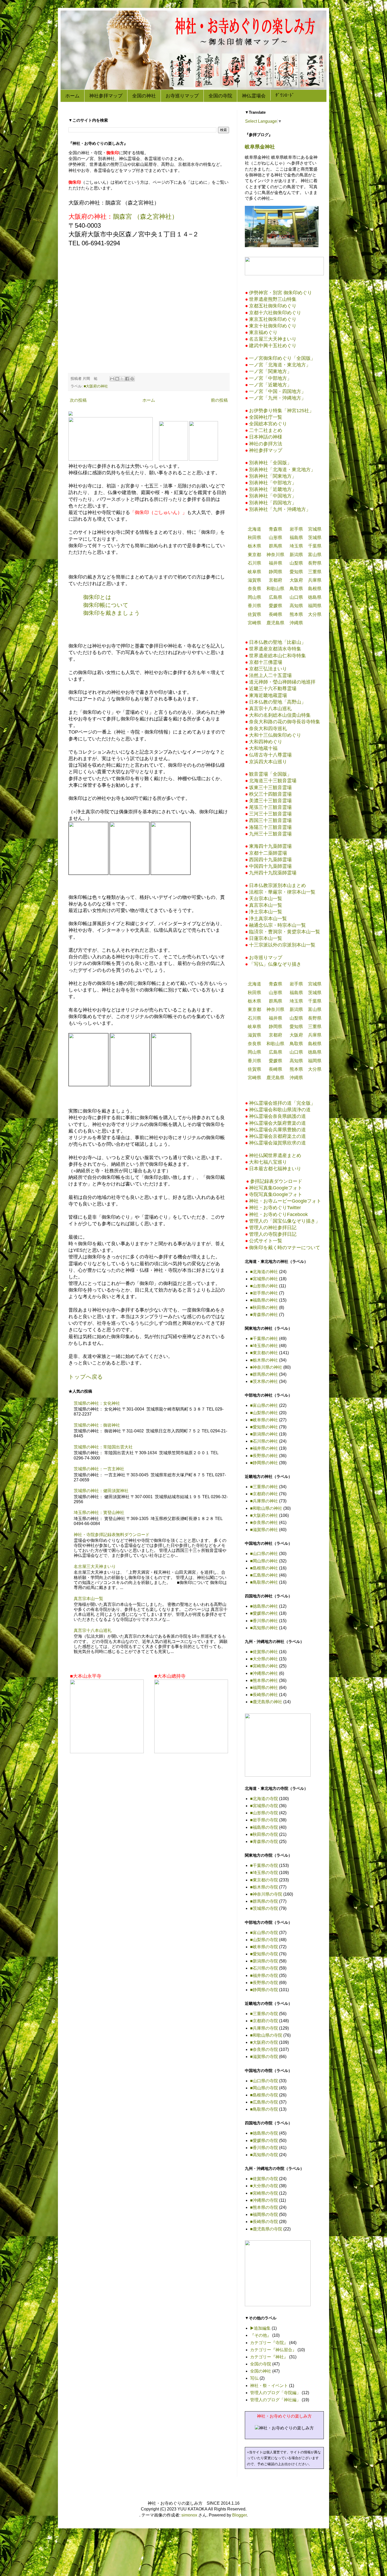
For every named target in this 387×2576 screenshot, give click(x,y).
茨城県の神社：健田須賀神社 (101, 1491)
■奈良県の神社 (264, 1523)
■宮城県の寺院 (264, 1806)
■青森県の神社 (264, 1315)
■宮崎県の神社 (264, 1666)
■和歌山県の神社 (266, 1508)
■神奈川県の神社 (266, 1367)
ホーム (72, 96)
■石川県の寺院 (264, 1968)
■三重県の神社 (264, 1487)
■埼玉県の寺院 (264, 1873)
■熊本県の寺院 (264, 2207)
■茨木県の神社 (264, 1381)
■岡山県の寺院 (264, 2088)
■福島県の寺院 (264, 1827)
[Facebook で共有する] (127, 379)
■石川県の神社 (264, 1441)
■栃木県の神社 (264, 1360)
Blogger (239, 2515)
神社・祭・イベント (269, 2386)
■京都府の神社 (264, 1494)
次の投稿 (78, 400)
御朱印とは (97, 597)
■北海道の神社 (264, 1272)
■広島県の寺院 (264, 2102)
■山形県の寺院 (264, 1813)
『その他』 (261, 2335)
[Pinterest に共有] (132, 379)
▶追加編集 (260, 2328)
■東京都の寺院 (264, 1880)
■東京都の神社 (264, 1353)
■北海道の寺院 (264, 1799)
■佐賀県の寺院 (264, 2179)
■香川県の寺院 (264, 2148)
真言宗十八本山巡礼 (93, 1630)
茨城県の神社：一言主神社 (99, 1469)
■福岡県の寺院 (264, 2214)
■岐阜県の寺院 (264, 1947)
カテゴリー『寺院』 (269, 2343)
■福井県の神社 (264, 1448)
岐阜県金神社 (260, 147)
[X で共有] (122, 379)
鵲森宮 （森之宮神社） (145, 216)
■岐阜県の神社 (264, 1420)
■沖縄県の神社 (264, 1673)
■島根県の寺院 (264, 2095)
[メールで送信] (112, 379)
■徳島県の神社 (264, 1606)
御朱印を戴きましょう (112, 613)
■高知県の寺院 (264, 2155)
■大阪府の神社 (96, 386)
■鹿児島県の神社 (266, 1702)
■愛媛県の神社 (264, 1613)
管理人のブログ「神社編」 (275, 2400)
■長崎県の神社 (264, 1695)
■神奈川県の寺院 (266, 1894)
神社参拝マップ (106, 96)
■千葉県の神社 (264, 1339)
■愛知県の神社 (264, 1427)
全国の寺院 (220, 96)
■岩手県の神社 (264, 1293)
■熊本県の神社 (264, 1680)
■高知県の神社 (264, 1628)
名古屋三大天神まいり (95, 1566)
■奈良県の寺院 (264, 2049)
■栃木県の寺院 (264, 1887)
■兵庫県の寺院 (264, 2028)
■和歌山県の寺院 (266, 2035)
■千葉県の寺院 (264, 1865)
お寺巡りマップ (182, 96)
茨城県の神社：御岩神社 (97, 1425)
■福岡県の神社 (264, 1688)
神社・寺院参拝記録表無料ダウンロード (112, 1535)
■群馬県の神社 (264, 1374)
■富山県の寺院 (264, 1933)
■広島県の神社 (264, 1575)
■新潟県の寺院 (264, 1961)
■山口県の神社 (264, 1554)
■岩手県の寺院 (264, 1820)
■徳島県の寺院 (264, 2133)
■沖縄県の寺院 (264, 2200)
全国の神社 (144, 96)
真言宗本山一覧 (88, 1599)
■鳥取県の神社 (264, 1582)
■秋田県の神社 (264, 1307)
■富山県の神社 (264, 1405)
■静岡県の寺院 (264, 1990)
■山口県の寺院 (264, 2081)
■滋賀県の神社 (264, 1530)
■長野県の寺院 (264, 1983)
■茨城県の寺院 (264, 1908)
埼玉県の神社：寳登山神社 (99, 1513)
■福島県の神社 (264, 1300)
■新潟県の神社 (264, 1434)
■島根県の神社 (264, 1568)
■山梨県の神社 (264, 1413)
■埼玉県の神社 (264, 1346)
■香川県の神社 (264, 1621)
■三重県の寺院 (264, 2014)
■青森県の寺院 (264, 1842)
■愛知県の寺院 (264, 1954)
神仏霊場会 (254, 96)
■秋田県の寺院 (264, 1834)
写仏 (254, 2378)
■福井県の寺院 (264, 1975)
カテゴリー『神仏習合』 (273, 2350)
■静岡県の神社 (264, 1463)
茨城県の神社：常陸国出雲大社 (103, 1447)
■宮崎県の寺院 (264, 2193)
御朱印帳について (106, 605)
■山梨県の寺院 (264, 1940)
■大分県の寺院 (264, 2186)
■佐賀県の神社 (264, 1652)
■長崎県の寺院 (264, 2222)
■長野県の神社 (264, 1456)
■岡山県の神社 (264, 1561)
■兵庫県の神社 (264, 1501)
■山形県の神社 (264, 1286)
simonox (189, 2515)
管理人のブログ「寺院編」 (275, 2393)
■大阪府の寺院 (264, 2042)
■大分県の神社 (264, 1659)
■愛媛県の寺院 (264, 2141)
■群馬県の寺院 (264, 1901)
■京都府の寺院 (264, 2021)
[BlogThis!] (117, 379)
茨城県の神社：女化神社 (97, 1403)
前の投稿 (219, 400)
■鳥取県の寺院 (264, 2109)
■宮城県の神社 (264, 1279)
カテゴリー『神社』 (269, 2357)
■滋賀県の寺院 (264, 2057)
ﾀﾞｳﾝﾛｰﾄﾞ (285, 95)
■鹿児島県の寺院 (266, 2229)
